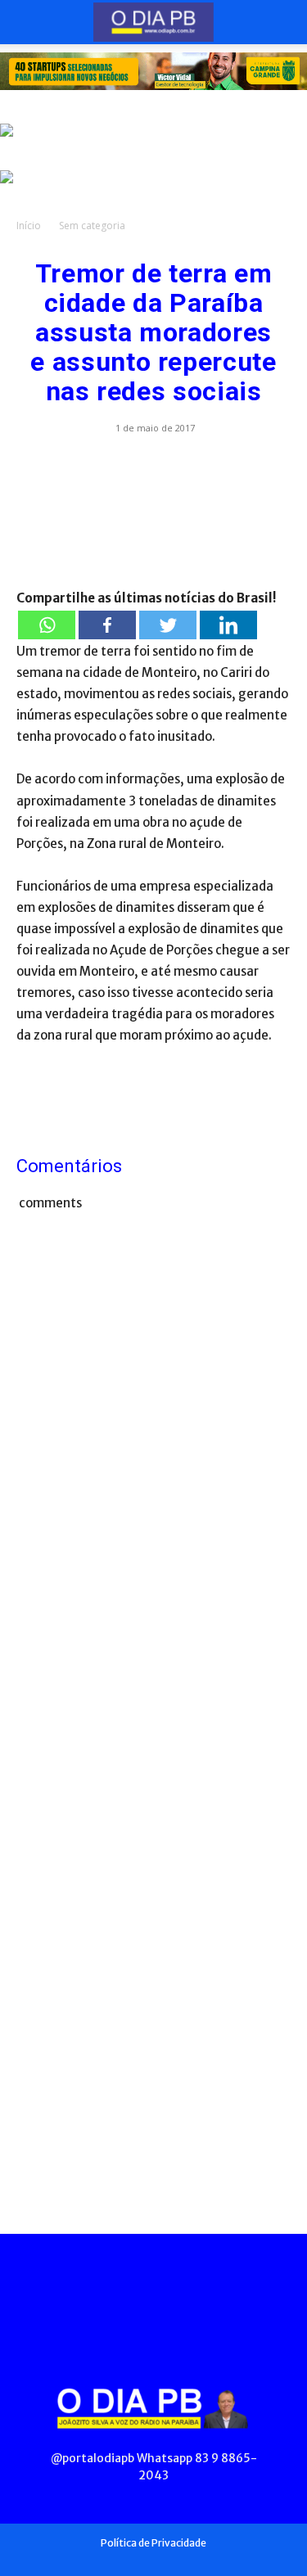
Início (29, 226)
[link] (153, 71)
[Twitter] (168, 625)
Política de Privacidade (153, 2543)
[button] (28, 22)
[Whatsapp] (47, 625)
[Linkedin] (228, 625)
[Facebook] (107, 625)
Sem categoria (92, 226)
